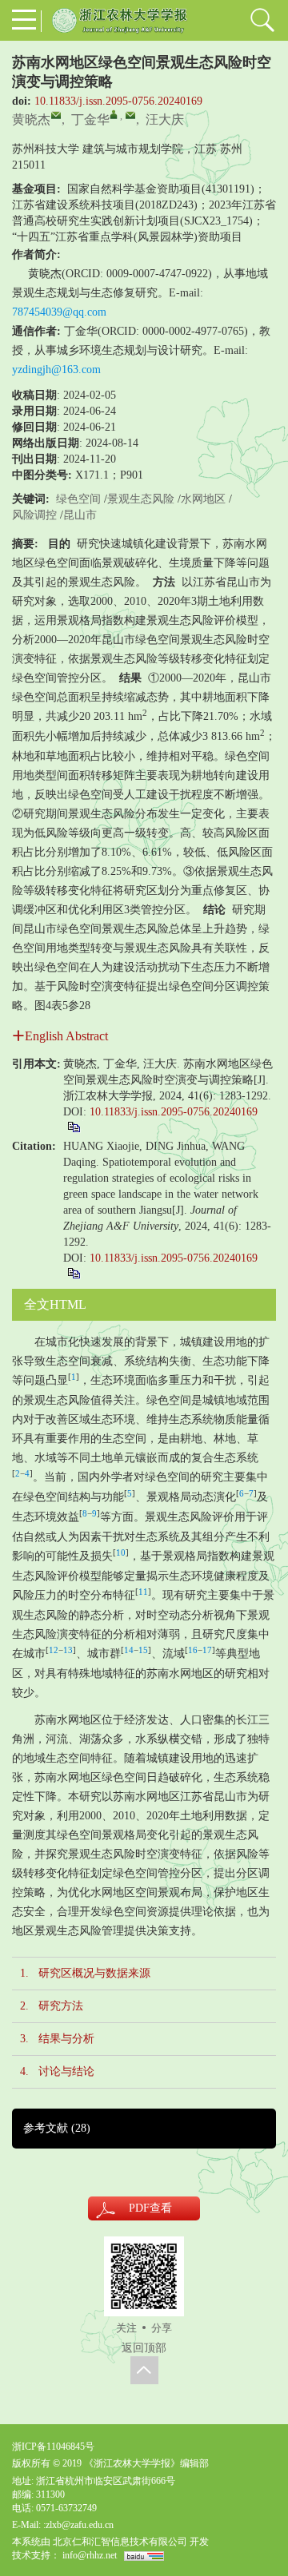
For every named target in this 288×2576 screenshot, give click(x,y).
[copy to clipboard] (73, 1272)
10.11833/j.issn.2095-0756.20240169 (118, 101)
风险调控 (34, 515)
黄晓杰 (31, 119)
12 (54, 1650)
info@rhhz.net (90, 2555)
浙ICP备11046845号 (53, 2447)
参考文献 (57, 2128)
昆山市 (80, 515)
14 (129, 1650)
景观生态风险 (141, 499)
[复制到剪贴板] (73, 1126)
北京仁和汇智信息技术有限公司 (120, 2542)
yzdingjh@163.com (56, 370)
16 (193, 1650)
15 (143, 1650)
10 (121, 1553)
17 (207, 1650)
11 (143, 1592)
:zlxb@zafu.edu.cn (78, 2525)
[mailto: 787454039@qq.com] (56, 115)
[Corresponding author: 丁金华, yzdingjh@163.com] (114, 114)
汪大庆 (165, 119)
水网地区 (203, 499)
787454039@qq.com (59, 312)
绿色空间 (78, 499)
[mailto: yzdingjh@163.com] (130, 115)
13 (68, 1650)
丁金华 (90, 119)
